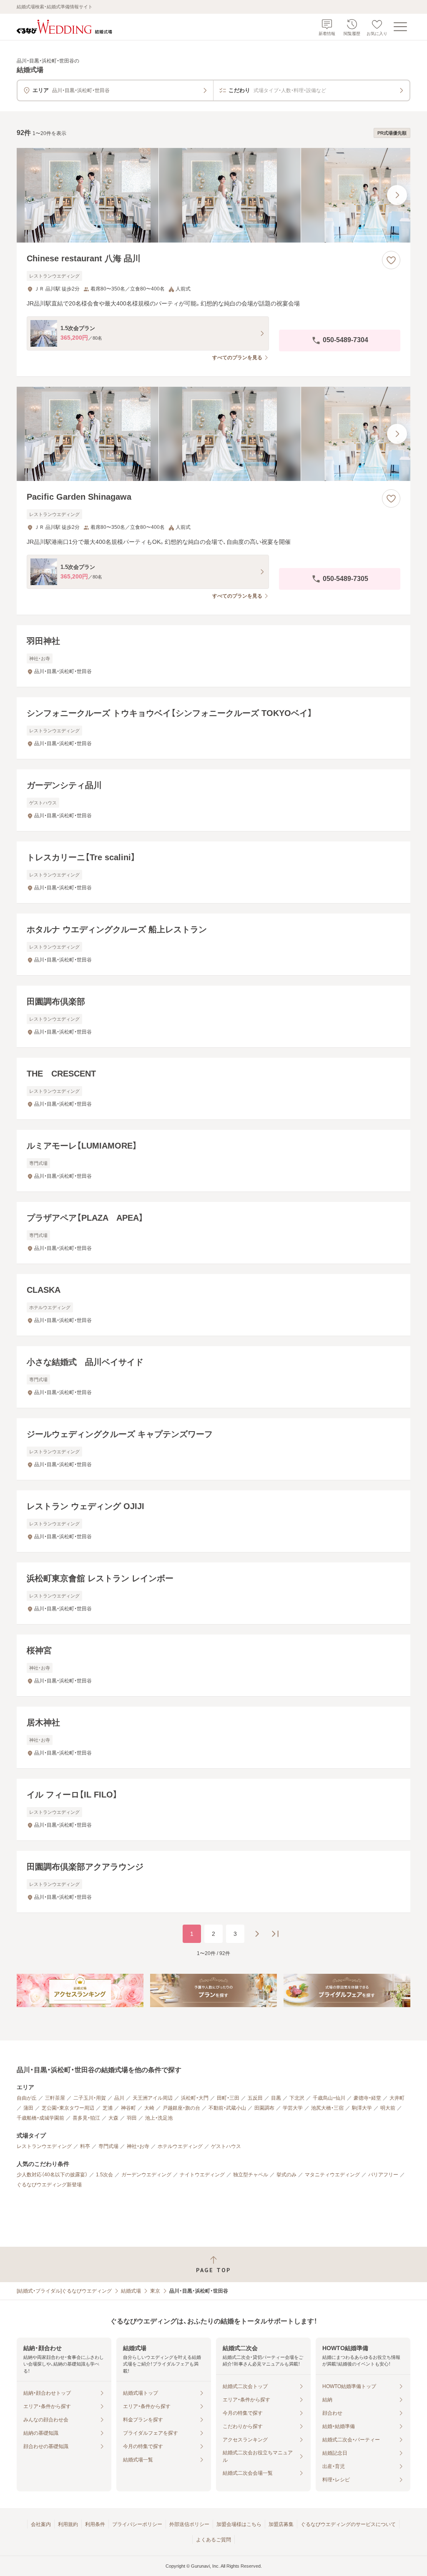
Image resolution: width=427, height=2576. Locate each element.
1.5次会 (104, 2175)
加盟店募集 (281, 2524)
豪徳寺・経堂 (367, 2098)
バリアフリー (383, 2175)
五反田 (255, 2098)
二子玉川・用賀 (90, 2098)
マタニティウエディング (332, 2175)
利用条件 (95, 2524)
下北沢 (297, 2098)
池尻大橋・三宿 (327, 2108)
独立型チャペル (251, 2175)
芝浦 (108, 2108)
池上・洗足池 (159, 2118)
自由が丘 (27, 2098)
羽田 (132, 2118)
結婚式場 (131, 2291)
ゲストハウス (226, 2146)
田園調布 (264, 2108)
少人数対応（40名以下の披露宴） (52, 2175)
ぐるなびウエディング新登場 (49, 2185)
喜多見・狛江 (86, 2118)
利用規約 (68, 2524)
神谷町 (128, 2108)
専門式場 (108, 2146)
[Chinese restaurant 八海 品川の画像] (213, 195)
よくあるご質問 (213, 2540)
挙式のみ (286, 2175)
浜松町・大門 (195, 2098)
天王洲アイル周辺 (153, 2098)
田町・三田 (228, 2098)
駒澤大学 (362, 2108)
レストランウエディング (44, 2146)
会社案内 (41, 2524)
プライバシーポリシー (137, 2524)
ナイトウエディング (202, 2175)
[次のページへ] (257, 1934)
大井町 (397, 2098)
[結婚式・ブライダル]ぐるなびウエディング (64, 2291)
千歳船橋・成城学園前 (40, 2118)
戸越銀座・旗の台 (181, 2108)
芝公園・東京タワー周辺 (68, 2108)
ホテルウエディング (180, 2146)
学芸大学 (293, 2108)
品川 (119, 2098)
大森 (113, 2118)
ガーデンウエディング (146, 2175)
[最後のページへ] (275, 1934)
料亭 (85, 2146)
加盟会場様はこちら (239, 2524)
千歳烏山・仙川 (329, 2098)
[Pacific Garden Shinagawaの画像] (213, 434)
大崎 (149, 2108)
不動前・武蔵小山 (227, 2108)
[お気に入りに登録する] (391, 260)
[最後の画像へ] (397, 195)
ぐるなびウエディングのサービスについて (348, 2524)
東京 (155, 2291)
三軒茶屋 (55, 2098)
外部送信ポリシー (189, 2524)
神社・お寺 (138, 2146)
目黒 (276, 2098)
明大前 (388, 2108)
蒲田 (28, 2108)
